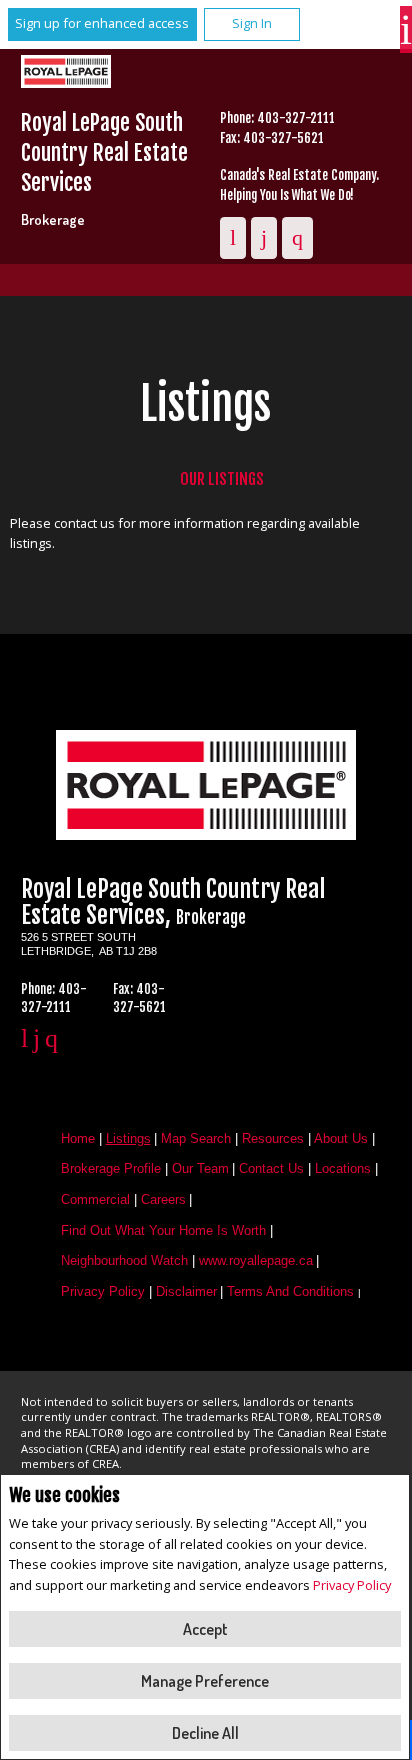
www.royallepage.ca (256, 1260)
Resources (273, 1138)
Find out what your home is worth (163, 1230)
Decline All (205, 1733)
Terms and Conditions (290, 1291)
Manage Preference (205, 1681)
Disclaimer (186, 1291)
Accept (205, 1629)
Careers (163, 1199)
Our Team (200, 1168)
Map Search (196, 1138)
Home (78, 1138)
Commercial (95, 1199)
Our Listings (222, 479)
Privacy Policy (352, 1585)
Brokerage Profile (111, 1168)
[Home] (72, 74)
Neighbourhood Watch (124, 1260)
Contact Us (271, 1168)
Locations (343, 1168)
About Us (341, 1138)
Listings (128, 1138)
